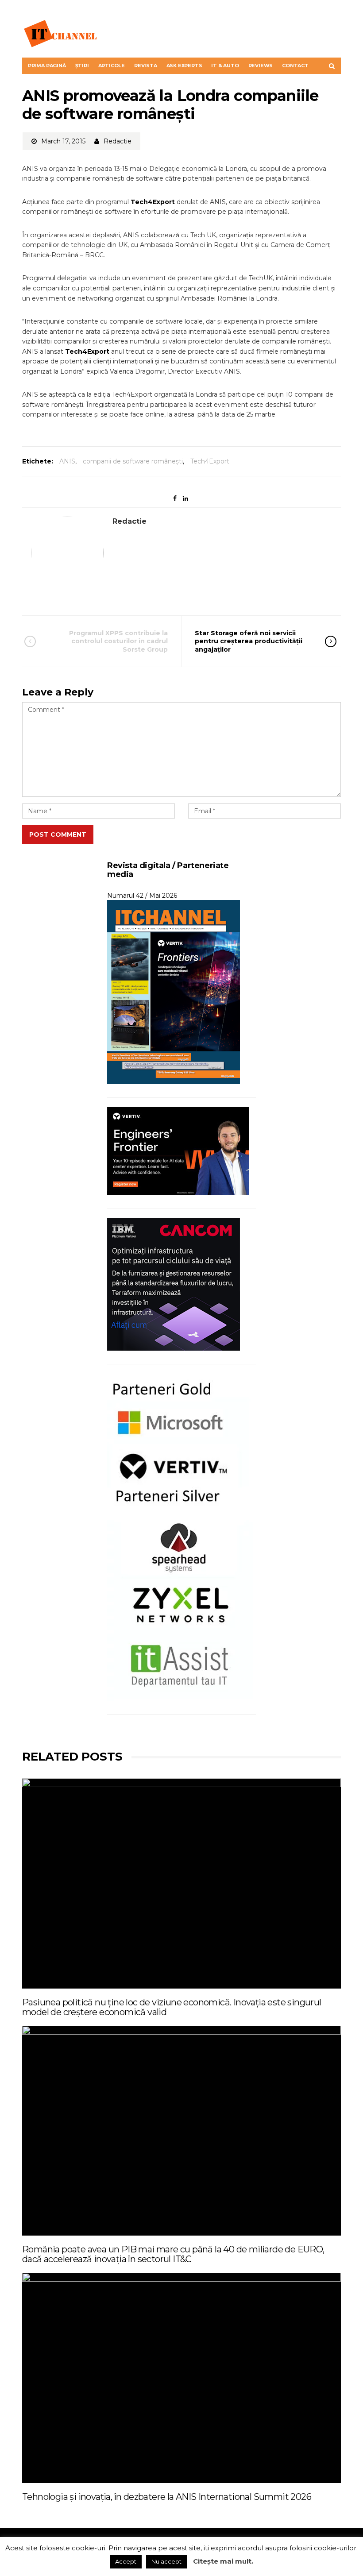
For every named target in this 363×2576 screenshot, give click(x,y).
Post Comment (58, 834)
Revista (146, 66)
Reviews (261, 66)
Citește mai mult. (223, 2561)
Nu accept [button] (166, 2561)
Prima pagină (47, 66)
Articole (112, 66)
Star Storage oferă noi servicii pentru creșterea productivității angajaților (249, 641)
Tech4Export (210, 461)
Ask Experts (184, 66)
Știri (82, 66)
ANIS (67, 461)
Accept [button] (126, 2561)
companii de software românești (133, 461)
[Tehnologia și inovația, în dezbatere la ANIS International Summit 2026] (181, 2378)
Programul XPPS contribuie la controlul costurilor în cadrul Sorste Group (118, 641)
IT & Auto (225, 66)
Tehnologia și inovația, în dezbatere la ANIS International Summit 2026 (167, 2497)
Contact (295, 66)
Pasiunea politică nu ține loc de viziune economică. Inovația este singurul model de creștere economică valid (172, 2007)
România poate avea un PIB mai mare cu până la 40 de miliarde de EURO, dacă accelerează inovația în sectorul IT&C (173, 2254)
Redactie (118, 141)
